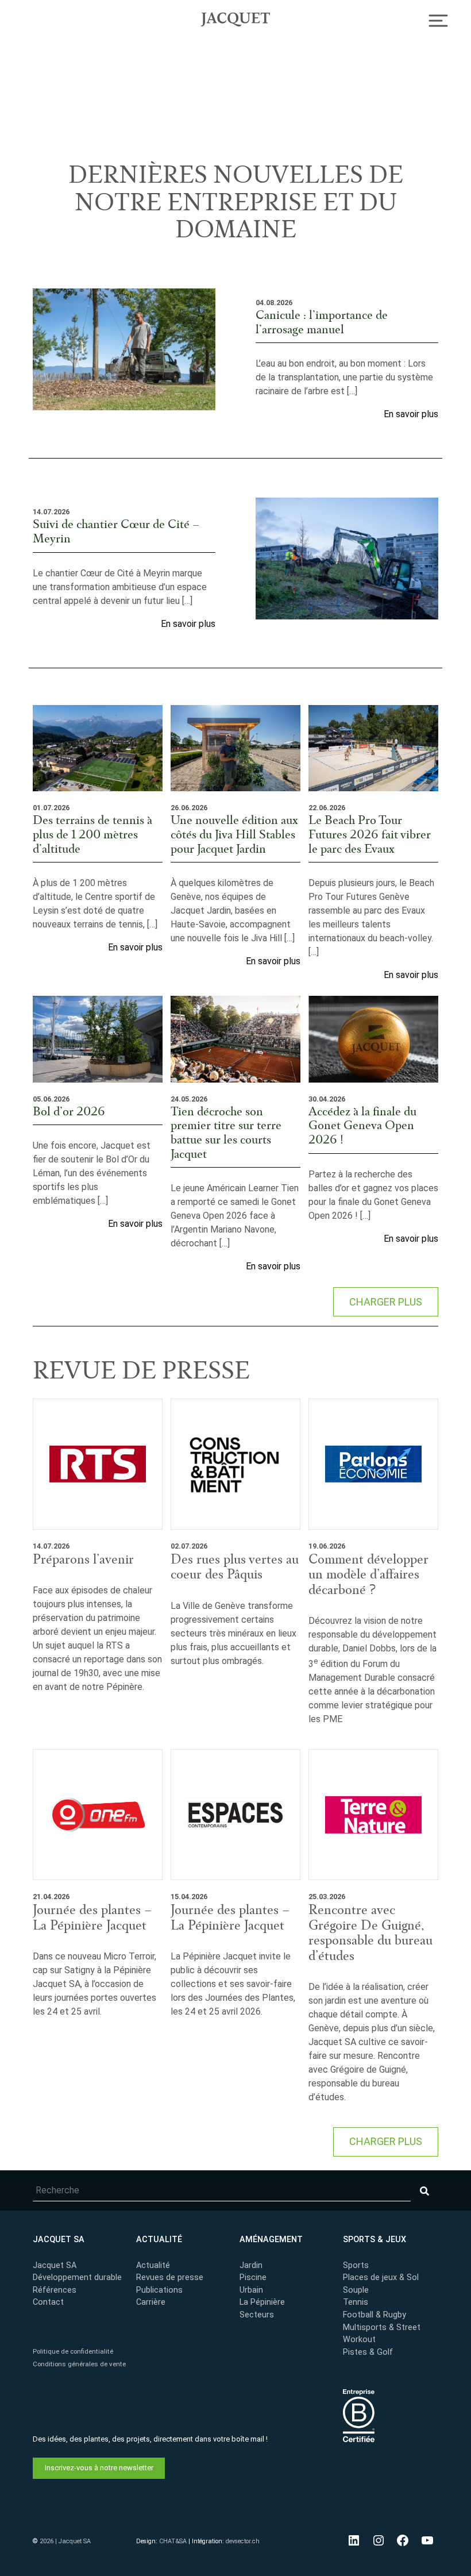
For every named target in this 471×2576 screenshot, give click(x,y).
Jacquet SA (235, 18)
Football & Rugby (375, 2315)
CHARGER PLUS (386, 1302)
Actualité (153, 2265)
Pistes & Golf (368, 2352)
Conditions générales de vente (79, 2363)
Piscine (253, 2277)
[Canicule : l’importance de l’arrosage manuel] (124, 349)
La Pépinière (262, 2302)
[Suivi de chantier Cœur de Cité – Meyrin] (347, 559)
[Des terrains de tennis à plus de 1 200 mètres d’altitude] (98, 748)
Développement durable (77, 2277)
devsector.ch (243, 2541)
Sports (356, 2265)
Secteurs (257, 2315)
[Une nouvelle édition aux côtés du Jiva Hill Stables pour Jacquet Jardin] (235, 748)
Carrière (151, 2302)
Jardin (251, 2265)
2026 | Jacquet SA (65, 2541)
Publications (159, 2290)
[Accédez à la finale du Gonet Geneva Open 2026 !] (373, 1039)
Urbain (251, 2290)
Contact (48, 2302)
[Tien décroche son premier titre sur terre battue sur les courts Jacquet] (235, 1039)
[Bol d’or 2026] (98, 1039)
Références (55, 2290)
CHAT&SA (173, 2541)
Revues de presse (170, 2277)
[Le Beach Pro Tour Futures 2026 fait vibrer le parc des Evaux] (373, 748)
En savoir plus (411, 414)
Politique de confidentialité (73, 2351)
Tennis (356, 2302)
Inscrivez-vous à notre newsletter (99, 2467)
